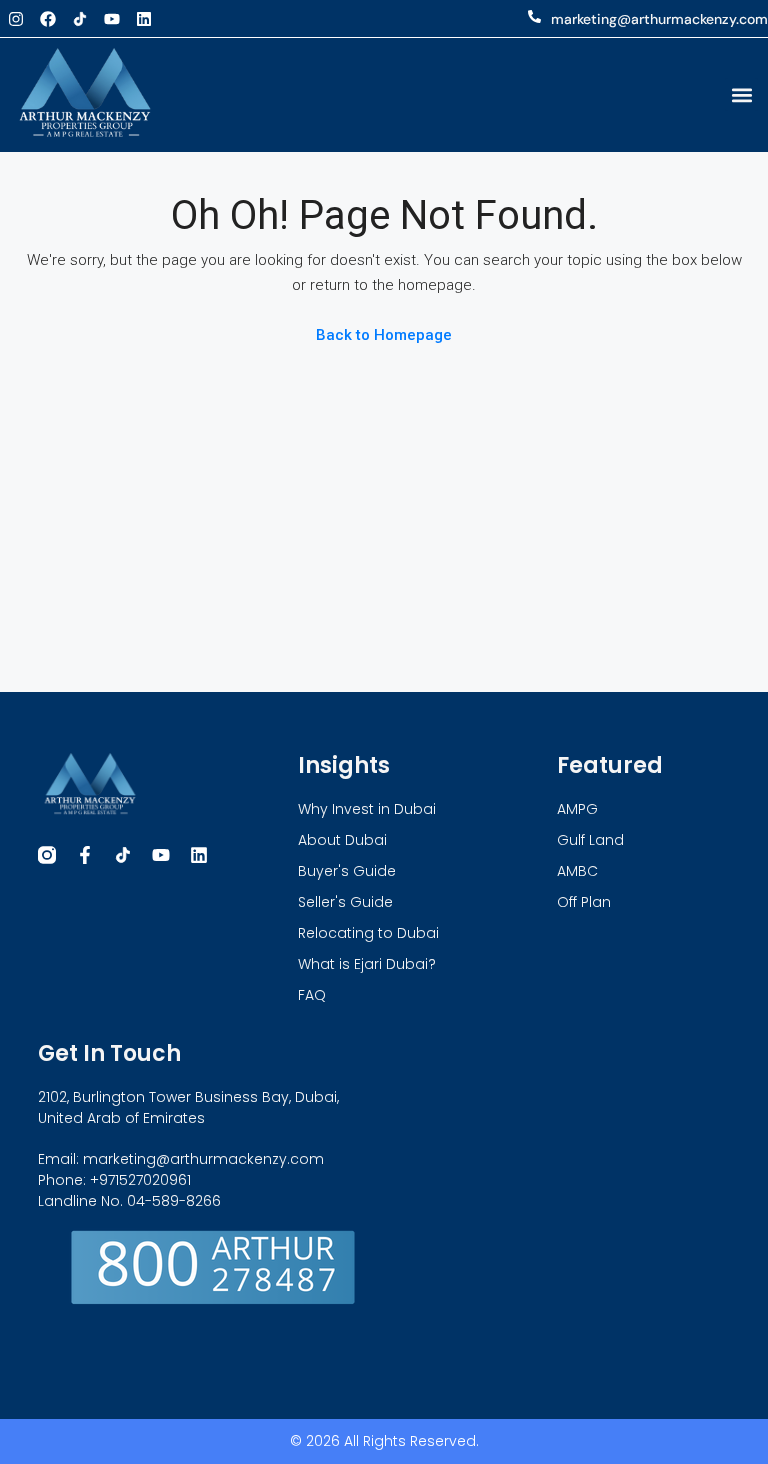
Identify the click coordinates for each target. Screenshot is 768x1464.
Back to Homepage (384, 335)
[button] (741, 94)
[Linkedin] (144, 19)
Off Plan (584, 902)
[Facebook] (48, 19)
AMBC (577, 871)
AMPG (577, 809)
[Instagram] (16, 19)
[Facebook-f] (85, 855)
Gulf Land (590, 840)
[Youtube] (112, 19)
